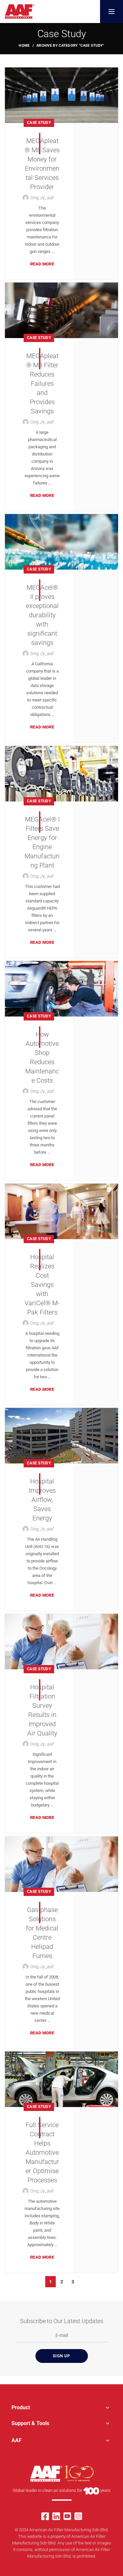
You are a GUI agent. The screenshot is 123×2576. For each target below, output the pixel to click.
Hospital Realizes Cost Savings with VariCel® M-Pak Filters (42, 1285)
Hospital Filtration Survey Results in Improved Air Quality (42, 1710)
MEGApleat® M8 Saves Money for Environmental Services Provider (42, 164)
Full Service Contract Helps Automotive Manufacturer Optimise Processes (42, 2152)
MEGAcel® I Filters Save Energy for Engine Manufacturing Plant (42, 842)
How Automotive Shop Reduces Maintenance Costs (42, 1057)
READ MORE (42, 264)
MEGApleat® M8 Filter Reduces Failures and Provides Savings (42, 383)
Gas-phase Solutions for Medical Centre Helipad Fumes (42, 1933)
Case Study (39, 123)
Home (24, 46)
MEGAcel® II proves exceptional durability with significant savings (42, 615)
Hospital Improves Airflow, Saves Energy (42, 1500)
